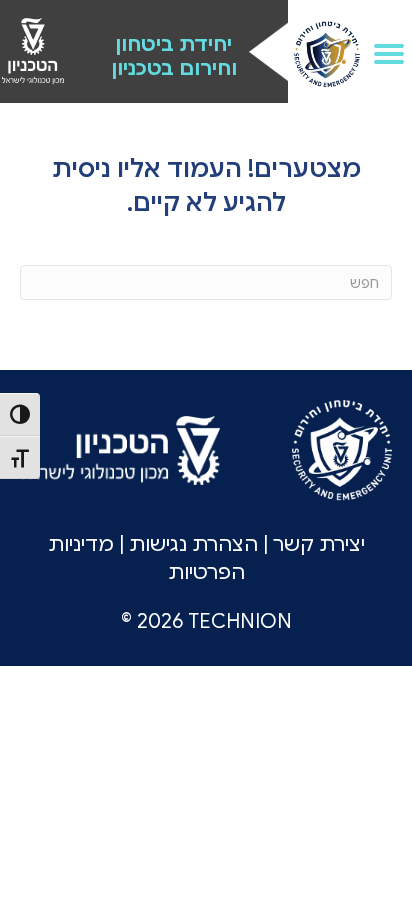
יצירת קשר (319, 544)
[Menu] (389, 54)
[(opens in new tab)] (33, 50)
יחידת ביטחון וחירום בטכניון (174, 56)
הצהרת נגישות (193, 544)
